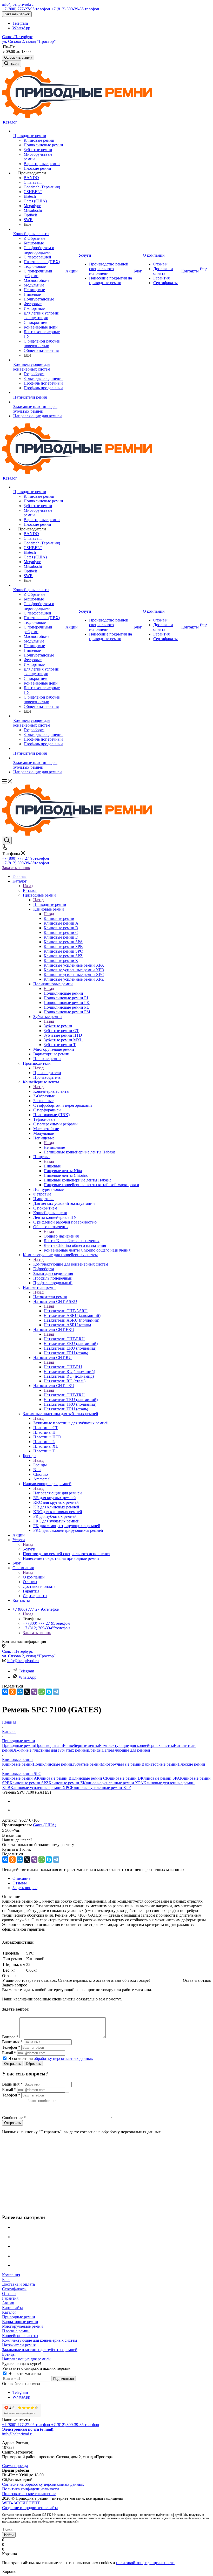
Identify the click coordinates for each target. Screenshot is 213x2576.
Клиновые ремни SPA (160, 1778)
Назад (28, 886)
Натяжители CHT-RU (63, 1367)
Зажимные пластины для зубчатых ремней (71, 1423)
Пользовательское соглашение (29, 2494)
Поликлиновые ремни (63, 993)
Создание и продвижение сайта (30, 2505)
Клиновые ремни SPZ (29, 1783)
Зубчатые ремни (58, 1026)
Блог (6, 2280)
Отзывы (9, 2294)
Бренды (40, 1465)
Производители (47, 1073)
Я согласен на (51, 2058)
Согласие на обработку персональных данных (43, 2484)
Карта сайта (13, 2308)
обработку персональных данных (63, 2058)
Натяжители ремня (50, 1297)
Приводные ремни (50, 904)
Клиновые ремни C (89, 1778)
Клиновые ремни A (19, 1778)
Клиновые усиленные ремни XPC (41, 1788)
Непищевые (54, 1147)
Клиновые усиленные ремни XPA (113, 1783)
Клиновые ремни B (54, 1778)
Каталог (30, 890)
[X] (27, 1692)
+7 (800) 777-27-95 (26, 9)
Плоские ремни (191, 1764)
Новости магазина (24, 2373)
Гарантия (10, 2298)
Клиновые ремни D (123, 1778)
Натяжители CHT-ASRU (66, 1311)
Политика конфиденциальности (31, 2489)
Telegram (20, 23)
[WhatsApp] (42, 1692)
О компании (34, 1577)
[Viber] (34, 1692)
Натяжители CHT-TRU (64, 1395)
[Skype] (49, 1692)
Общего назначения (61, 1236)
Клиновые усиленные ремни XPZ (101, 1788)
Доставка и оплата (18, 2284)
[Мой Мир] (20, 1692)
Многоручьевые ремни (121, 1764)
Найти (9, 2535)
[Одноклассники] (12, 1692)
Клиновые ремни (59, 918)
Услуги (29, 1549)
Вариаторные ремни (160, 1764)
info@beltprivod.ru (18, 4)
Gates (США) (45, 1825)
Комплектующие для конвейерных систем (71, 1264)
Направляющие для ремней (58, 1493)
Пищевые (52, 1166)
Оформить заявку (18, 57)
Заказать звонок (17, 14)
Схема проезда (15, 2466)
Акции (8, 2303)
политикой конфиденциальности (145, 2563)
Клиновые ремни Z (66, 1783)
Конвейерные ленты (51, 1091)
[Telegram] (56, 1692)
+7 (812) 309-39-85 (75, 9)
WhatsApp (21, 28)
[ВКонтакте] (5, 1692)
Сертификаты (14, 2289)
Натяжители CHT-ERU (64, 1339)
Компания (11, 2275)
